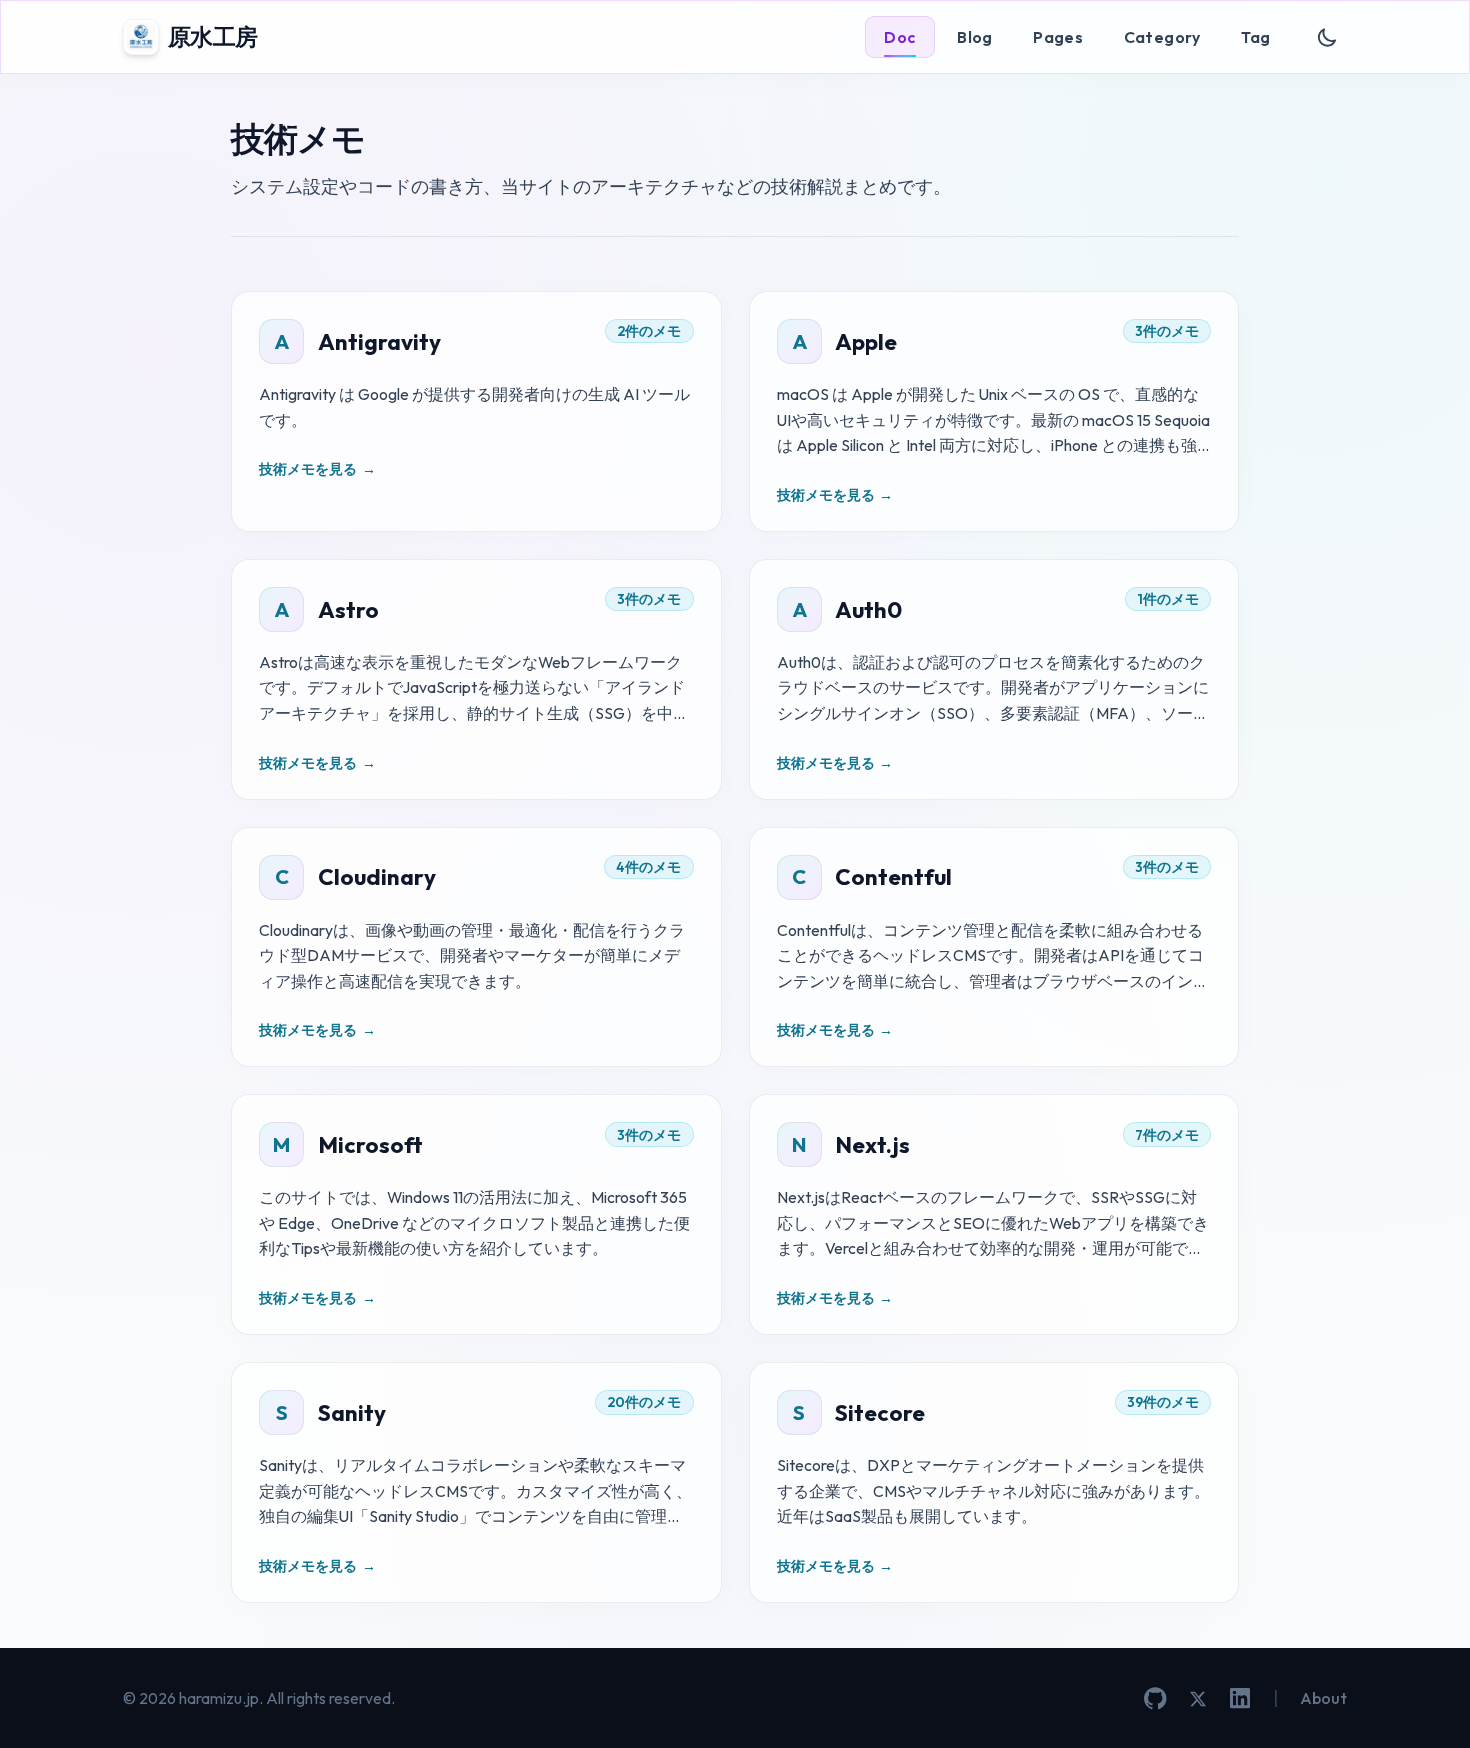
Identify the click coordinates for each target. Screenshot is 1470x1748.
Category (1162, 37)
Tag (1255, 37)
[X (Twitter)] (1198, 1699)
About (1323, 1698)
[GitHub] (1155, 1698)
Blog (975, 37)
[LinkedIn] (1240, 1698)
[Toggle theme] (1327, 37)
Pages (1058, 37)
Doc (899, 37)
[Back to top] (1425, 1703)
